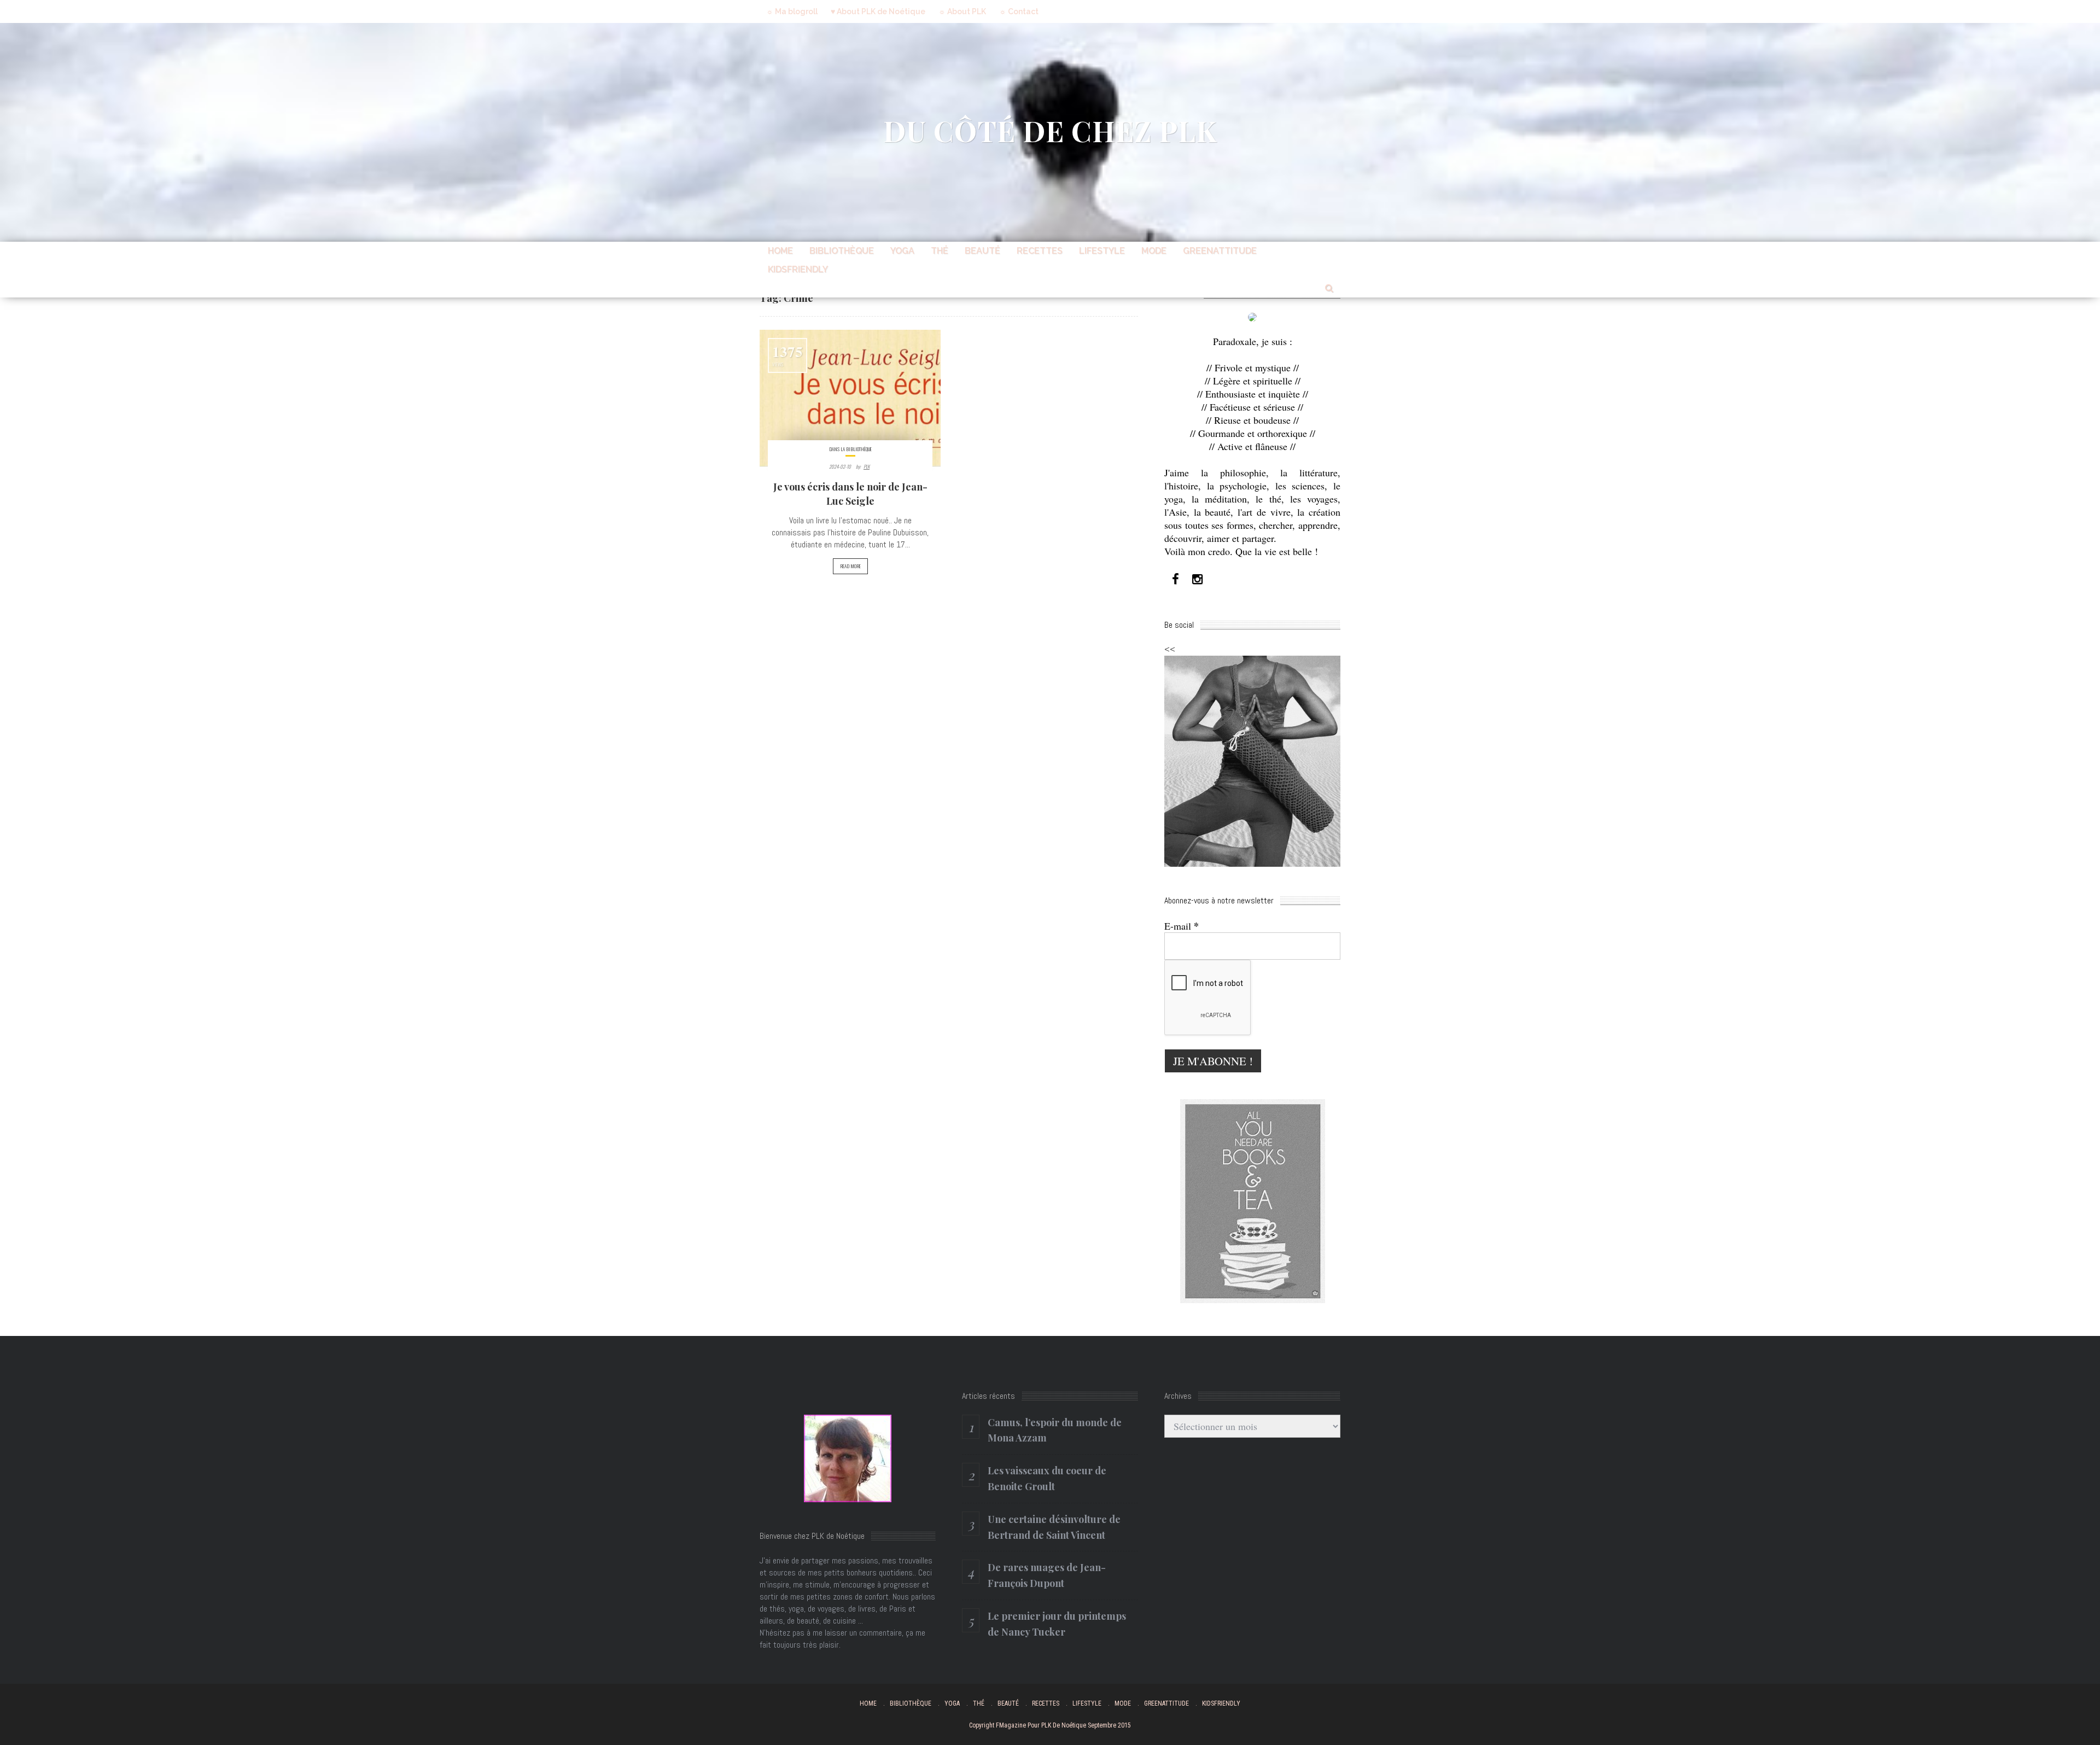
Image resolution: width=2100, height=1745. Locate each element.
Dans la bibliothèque (850, 449)
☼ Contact (1019, 11)
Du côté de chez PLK (1050, 130)
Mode (1154, 251)
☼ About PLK (962, 11)
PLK (867, 466)
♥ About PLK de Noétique (878, 11)
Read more (850, 566)
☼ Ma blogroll (792, 11)
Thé (940, 251)
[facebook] (1175, 579)
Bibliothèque (842, 251)
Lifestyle (1102, 251)
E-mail (1182, 926)
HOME (780, 251)
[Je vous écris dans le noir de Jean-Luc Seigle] (850, 398)
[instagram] (1197, 579)
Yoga (902, 251)
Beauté (982, 251)
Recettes (1040, 251)
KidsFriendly (798, 269)
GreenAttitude (1220, 251)
